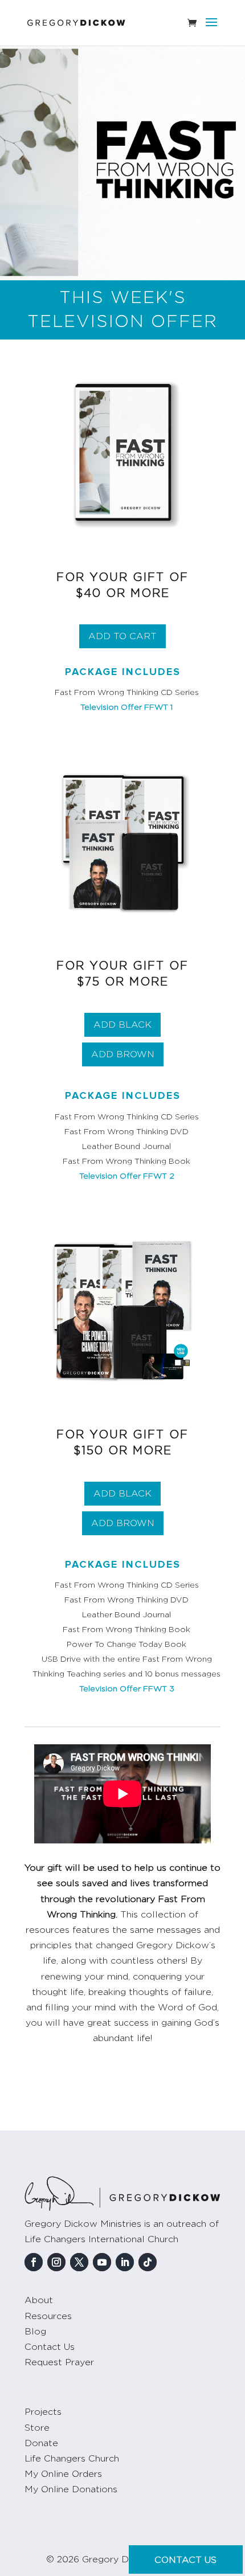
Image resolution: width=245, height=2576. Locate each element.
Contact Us (50, 2347)
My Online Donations (71, 2489)
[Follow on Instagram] (56, 2262)
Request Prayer (59, 2362)
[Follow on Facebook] (34, 2262)
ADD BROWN (123, 1054)
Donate (41, 2443)
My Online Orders (63, 2474)
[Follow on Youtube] (102, 2262)
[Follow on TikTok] (148, 2262)
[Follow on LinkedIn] (125, 2262)
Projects (43, 2412)
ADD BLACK (122, 1025)
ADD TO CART (122, 636)
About (39, 2300)
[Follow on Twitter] (79, 2262)
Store (37, 2428)
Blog (35, 2332)
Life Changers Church (72, 2459)
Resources (48, 2316)
